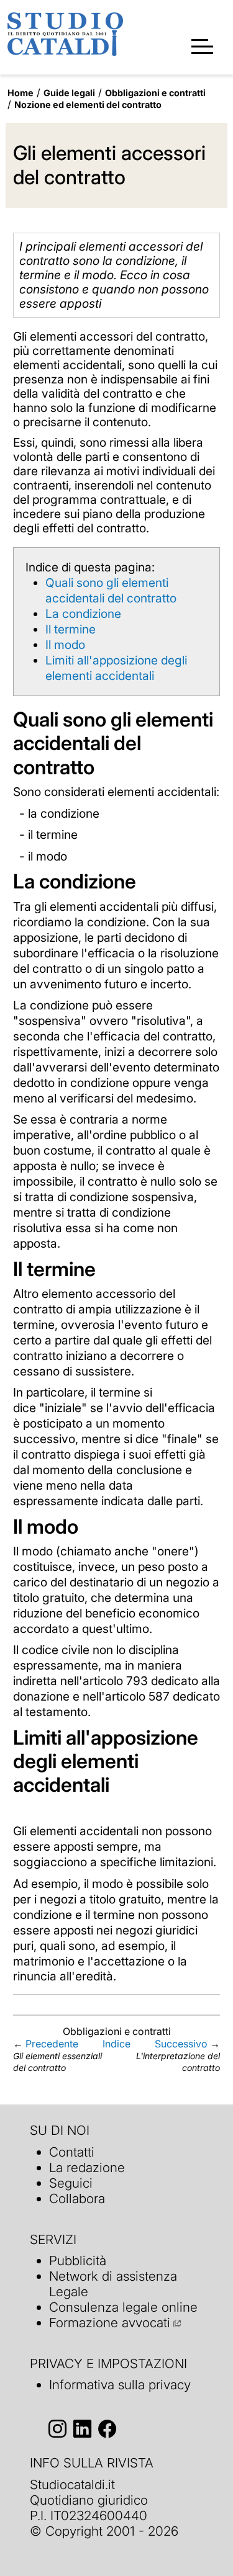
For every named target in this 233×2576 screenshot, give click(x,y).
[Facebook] (107, 2429)
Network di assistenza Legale (113, 2284)
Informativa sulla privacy (120, 2385)
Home (21, 93)
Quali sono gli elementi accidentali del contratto (111, 590)
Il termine (71, 629)
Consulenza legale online (123, 2307)
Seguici (71, 2183)
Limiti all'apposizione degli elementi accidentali (116, 668)
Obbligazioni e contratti (155, 93)
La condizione (83, 614)
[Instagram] (57, 2429)
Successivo (181, 2044)
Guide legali (69, 93)
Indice (116, 2044)
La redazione (87, 2167)
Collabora (77, 2198)
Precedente (52, 2044)
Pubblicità (78, 2261)
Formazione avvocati (110, 2323)
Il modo (65, 645)
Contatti (72, 2152)
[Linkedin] (82, 2429)
